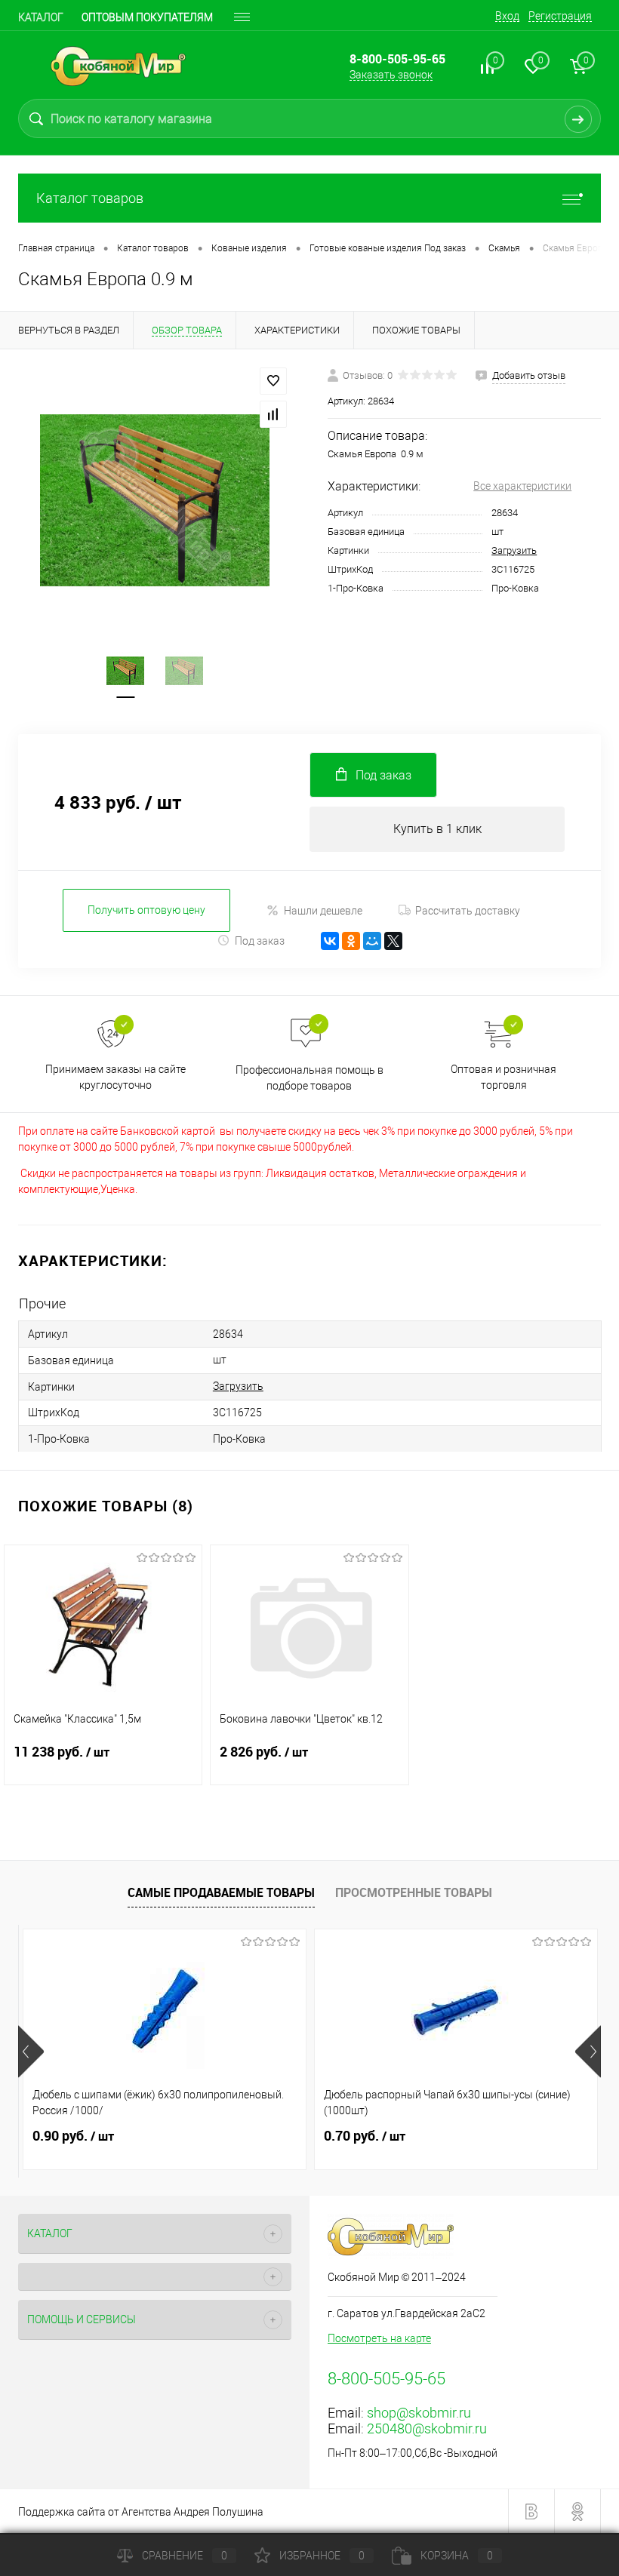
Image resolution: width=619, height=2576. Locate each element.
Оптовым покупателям (147, 17)
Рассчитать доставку (468, 911)
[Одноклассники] (351, 941)
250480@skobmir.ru (427, 2428)
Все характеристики (522, 486)
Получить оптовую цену (146, 910)
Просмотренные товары (414, 1892)
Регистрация (560, 16)
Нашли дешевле (323, 911)
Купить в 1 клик (437, 829)
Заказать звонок (391, 75)
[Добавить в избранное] (273, 381)
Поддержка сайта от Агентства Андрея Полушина (141, 2512)
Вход (507, 16)
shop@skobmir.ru (419, 2413)
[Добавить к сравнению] (273, 414)
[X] (393, 941)
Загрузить (514, 550)
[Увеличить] (155, 500)
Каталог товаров (90, 198)
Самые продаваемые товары (221, 1892)
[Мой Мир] (372, 941)
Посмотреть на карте (379, 2338)
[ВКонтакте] (330, 941)
